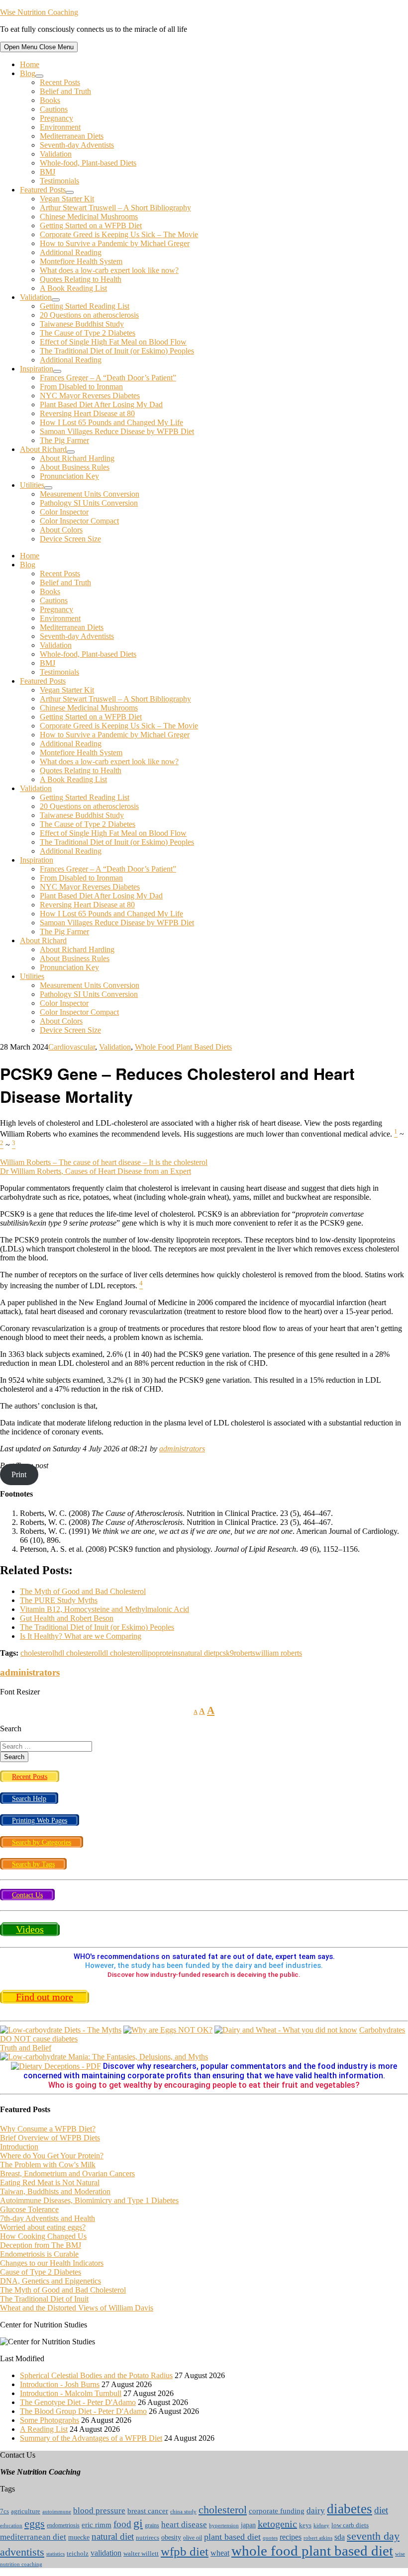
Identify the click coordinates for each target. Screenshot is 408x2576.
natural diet (198, 1653)
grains (152, 2525)
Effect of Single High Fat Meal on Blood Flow (113, 342)
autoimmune (57, 2511)
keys (305, 2525)
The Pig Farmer (64, 440)
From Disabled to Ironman (81, 387)
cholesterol (37, 1653)
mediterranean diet (33, 2537)
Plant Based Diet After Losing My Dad (101, 404)
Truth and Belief (26, 2048)
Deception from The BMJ (41, 2245)
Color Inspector (64, 512)
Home (30, 64)
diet (381, 2510)
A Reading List (44, 2429)
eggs (35, 2524)
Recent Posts (60, 82)
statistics (55, 2554)
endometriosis (63, 2525)
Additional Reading (71, 252)
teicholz (78, 2554)
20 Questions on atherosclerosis (89, 315)
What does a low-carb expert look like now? (109, 270)
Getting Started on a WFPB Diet (91, 225)
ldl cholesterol (122, 1653)
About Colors (61, 530)
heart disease (184, 2524)
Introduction (19, 2147)
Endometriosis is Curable (39, 2254)
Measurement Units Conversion (90, 494)
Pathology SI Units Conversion (89, 503)
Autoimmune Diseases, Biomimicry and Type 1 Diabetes (89, 2200)
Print (19, 1474)
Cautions (54, 109)
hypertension (224, 2526)
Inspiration (37, 369)
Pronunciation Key (69, 476)
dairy (316, 2510)
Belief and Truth (65, 91)
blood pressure (99, 2511)
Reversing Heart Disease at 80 (87, 413)
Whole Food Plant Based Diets (183, 1047)
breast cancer (148, 2511)
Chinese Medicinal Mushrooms (89, 217)
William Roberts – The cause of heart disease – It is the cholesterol (104, 1162)
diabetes (350, 2509)
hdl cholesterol (77, 1653)
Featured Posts (43, 190)
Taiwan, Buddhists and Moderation (55, 2191)
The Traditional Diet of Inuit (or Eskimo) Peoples (117, 351)
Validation (56, 154)
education (11, 2526)
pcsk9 (225, 1653)
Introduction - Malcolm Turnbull (71, 2393)
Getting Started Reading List (85, 306)
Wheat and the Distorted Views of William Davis (77, 2308)
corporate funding (277, 2511)
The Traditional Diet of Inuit (44, 2299)
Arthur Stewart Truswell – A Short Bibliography (115, 208)
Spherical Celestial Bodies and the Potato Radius (96, 2375)
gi (138, 2523)
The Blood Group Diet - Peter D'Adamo (83, 2411)
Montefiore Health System (81, 261)
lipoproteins (162, 1653)
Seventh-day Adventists (77, 145)
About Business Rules (75, 467)
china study (183, 2512)
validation (106, 2553)
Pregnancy (56, 118)
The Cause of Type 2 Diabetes (88, 333)
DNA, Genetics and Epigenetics (51, 2281)
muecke (79, 2537)
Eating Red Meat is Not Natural (50, 2182)
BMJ (48, 172)
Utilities (32, 485)
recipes (291, 2537)
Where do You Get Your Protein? (52, 2156)
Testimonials (59, 181)
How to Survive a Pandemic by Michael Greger (115, 243)
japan (248, 2525)
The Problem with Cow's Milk (48, 2165)
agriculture (26, 2511)
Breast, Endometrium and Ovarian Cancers (67, 2174)
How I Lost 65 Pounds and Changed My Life (111, 422)
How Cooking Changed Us (43, 2236)
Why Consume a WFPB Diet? (48, 2129)
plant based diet (232, 2537)
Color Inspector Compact (79, 521)
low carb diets (350, 2525)
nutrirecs (148, 2538)
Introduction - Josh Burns (60, 2384)
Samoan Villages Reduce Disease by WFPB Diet (117, 431)
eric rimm (97, 2525)
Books (50, 100)
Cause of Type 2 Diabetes (41, 2272)
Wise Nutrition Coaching (39, 12)
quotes (270, 2538)
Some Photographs (50, 2420)
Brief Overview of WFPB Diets (50, 2138)
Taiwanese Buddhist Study (82, 324)
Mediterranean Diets (72, 136)
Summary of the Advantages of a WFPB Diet (91, 2438)
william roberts (279, 1653)
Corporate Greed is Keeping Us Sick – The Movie (119, 234)
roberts (245, 1653)
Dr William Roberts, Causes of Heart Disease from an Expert (96, 1171)
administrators (182, 1449)
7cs (4, 2511)
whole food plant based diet (312, 2551)
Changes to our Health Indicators (52, 2263)
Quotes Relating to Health (81, 279)
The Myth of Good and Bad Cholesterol (63, 2290)
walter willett (141, 2554)
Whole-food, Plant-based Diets (88, 163)
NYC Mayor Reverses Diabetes (90, 396)
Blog (28, 73)
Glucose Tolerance (29, 2209)
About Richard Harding (77, 458)
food (122, 2524)
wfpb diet (185, 2551)
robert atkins (318, 2538)
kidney (321, 2525)
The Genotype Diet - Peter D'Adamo (78, 2402)
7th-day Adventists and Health (48, 2218)
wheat (220, 2553)
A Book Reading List (73, 288)
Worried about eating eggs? (43, 2227)
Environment (60, 127)
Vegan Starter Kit (67, 199)
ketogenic (277, 2524)
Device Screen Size (70, 539)
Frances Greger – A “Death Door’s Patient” (108, 378)
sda (340, 2537)
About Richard (43, 449)
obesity (171, 2537)
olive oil (193, 2538)
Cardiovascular (72, 1047)
